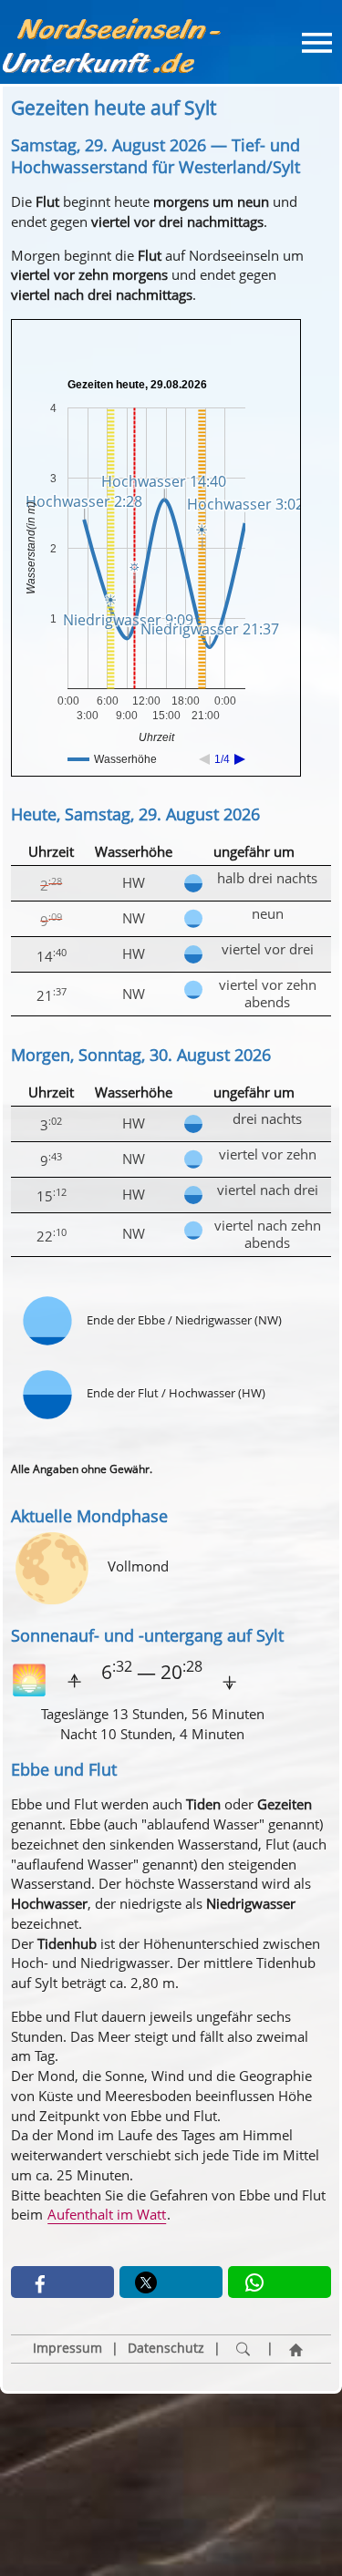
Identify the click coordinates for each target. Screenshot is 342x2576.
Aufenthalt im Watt (107, 2214)
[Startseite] (296, 2349)
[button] (62, 2282)
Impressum (67, 2348)
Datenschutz (166, 2348)
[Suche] (244, 2349)
